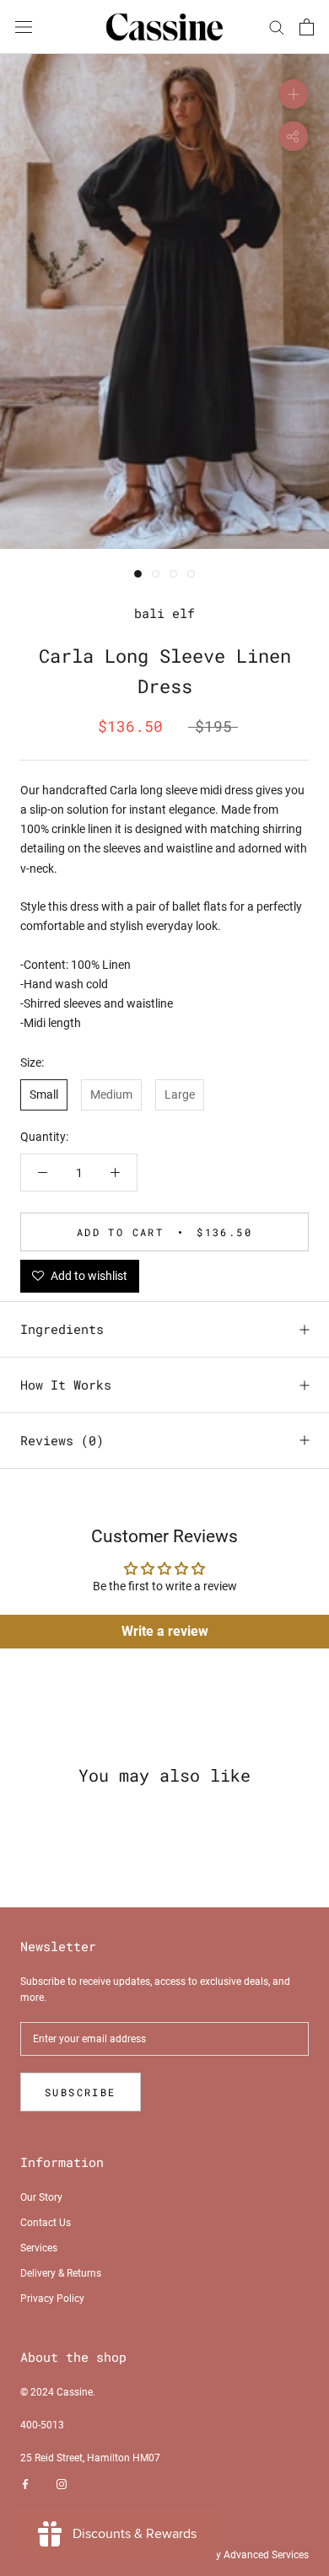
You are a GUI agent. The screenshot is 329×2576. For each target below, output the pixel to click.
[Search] (277, 27)
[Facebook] (25, 2484)
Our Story (41, 2197)
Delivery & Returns (61, 2273)
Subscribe (81, 2092)
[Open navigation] (24, 27)
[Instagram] (62, 2484)
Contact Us (46, 2223)
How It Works (66, 1385)
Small (44, 1094)
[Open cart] (307, 27)
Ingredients (62, 1329)
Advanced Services (266, 2555)
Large (180, 1094)
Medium (111, 1094)
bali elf (164, 613)
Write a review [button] (165, 1631)
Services (39, 2248)
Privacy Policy (52, 2299)
